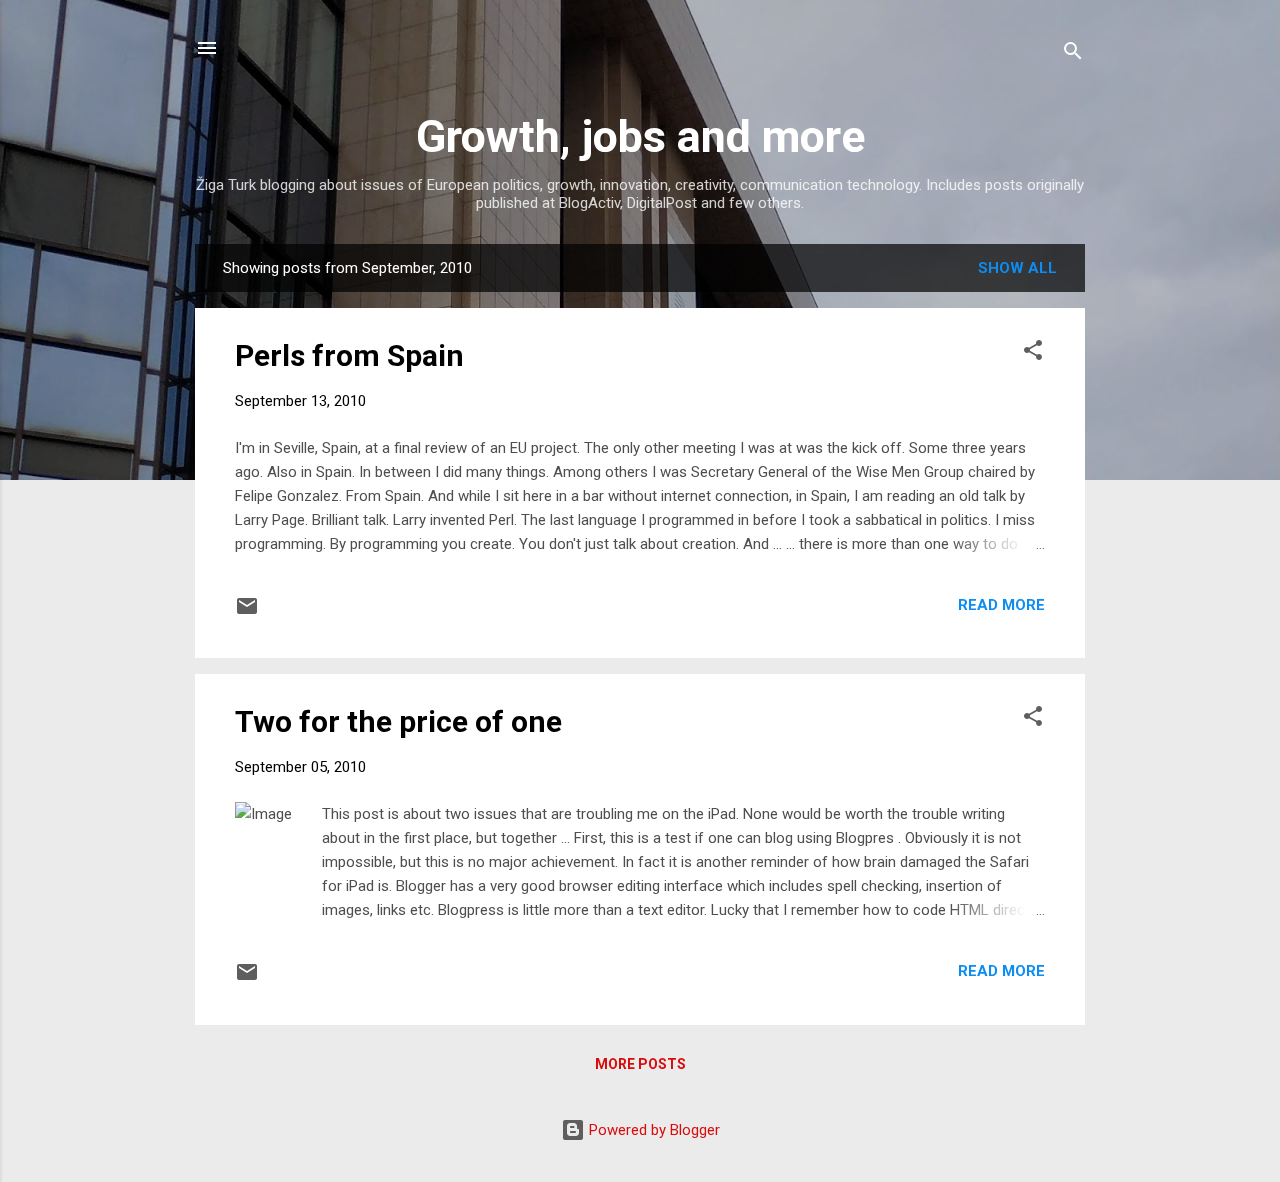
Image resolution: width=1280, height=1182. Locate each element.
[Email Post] (247, 613)
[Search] (1073, 54)
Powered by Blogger (652, 1130)
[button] (1033, 353)
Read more (1001, 605)
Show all (1017, 268)
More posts (640, 1064)
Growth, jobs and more (640, 136)
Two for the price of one (398, 721)
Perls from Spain (349, 355)
